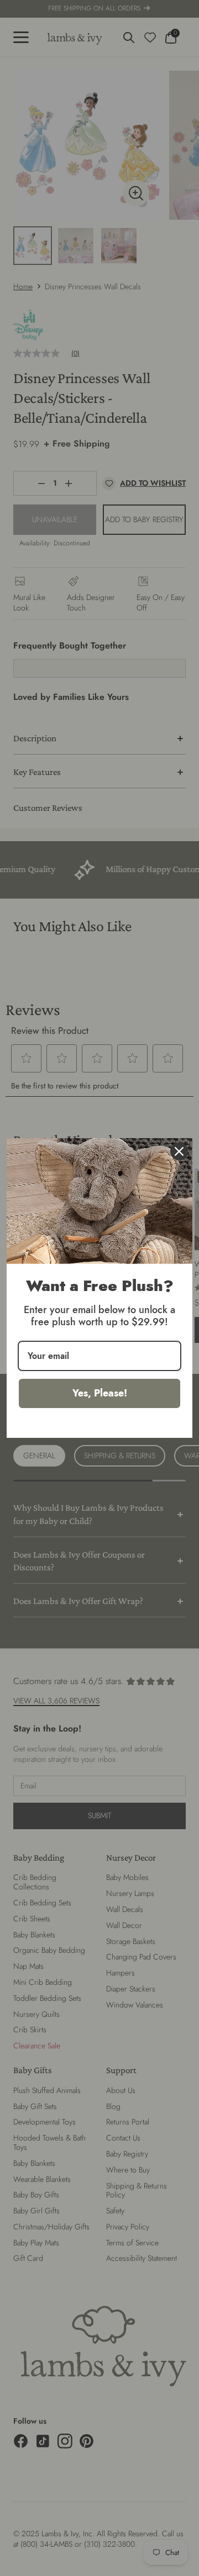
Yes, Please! (100, 1393)
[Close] (179, 1151)
